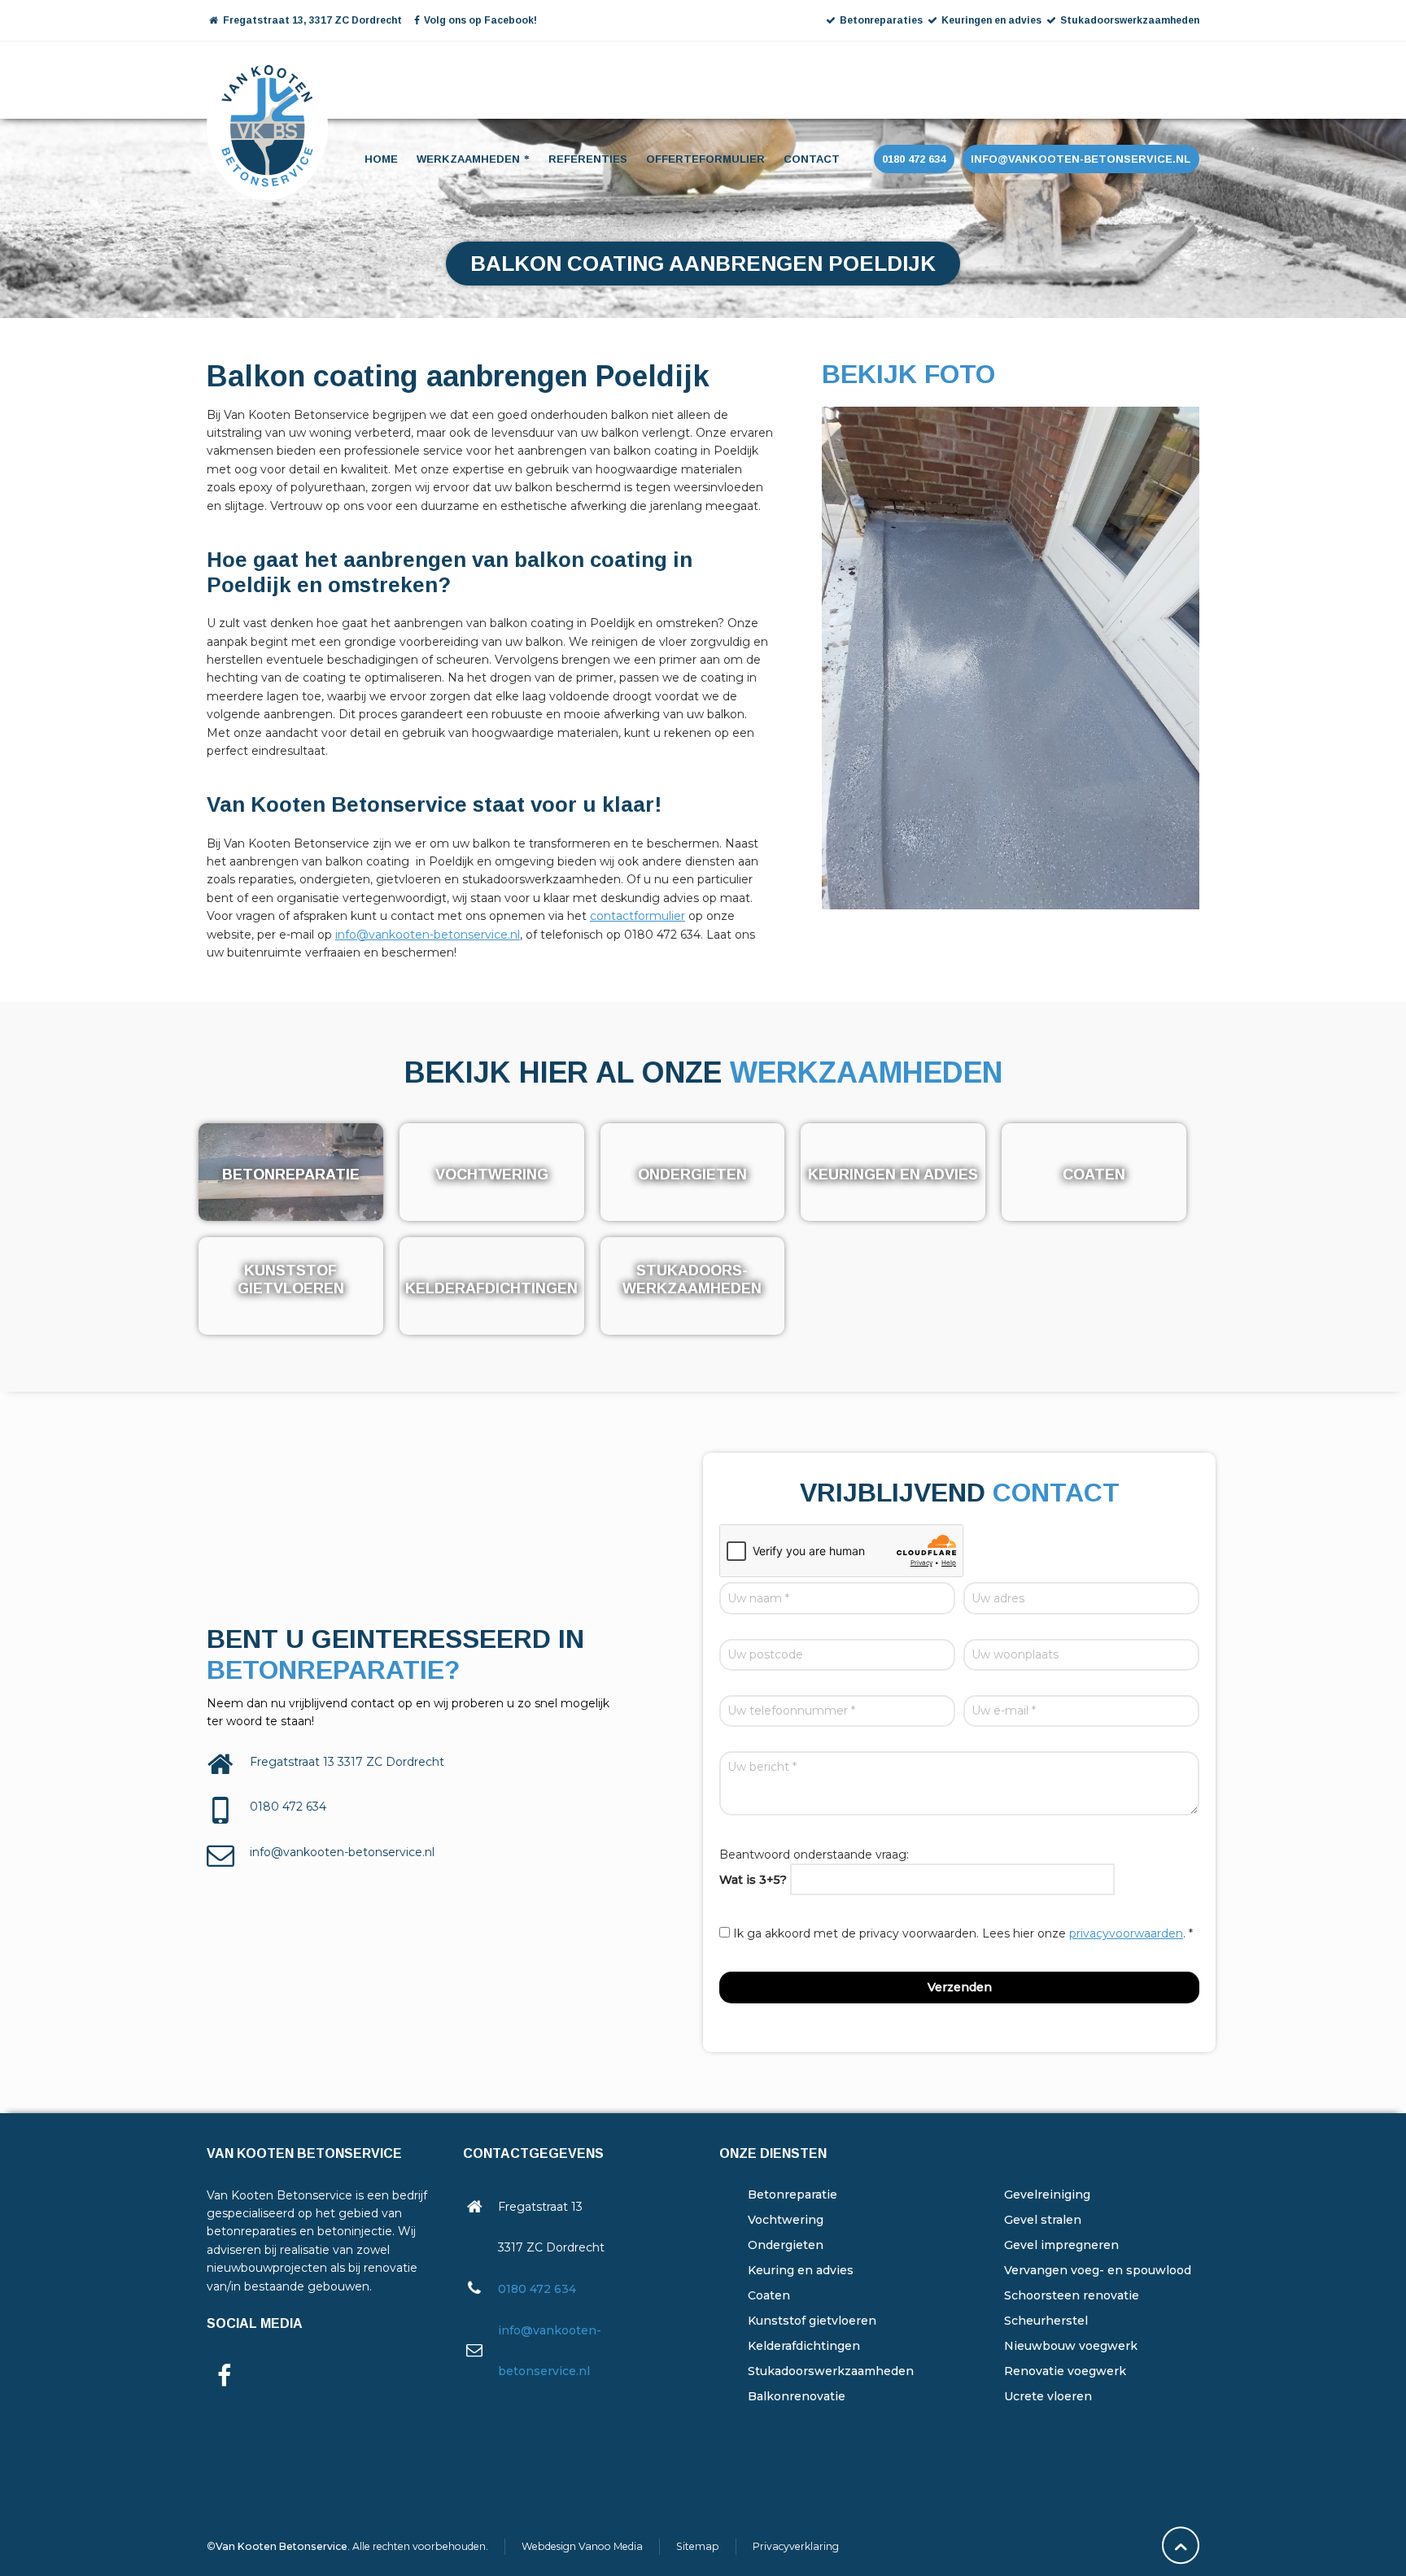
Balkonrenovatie (797, 2396)
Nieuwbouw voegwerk (1071, 2346)
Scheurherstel (1046, 2321)
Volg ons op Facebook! (480, 20)
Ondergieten (786, 2245)
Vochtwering (786, 2220)
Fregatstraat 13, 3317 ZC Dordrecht (311, 20)
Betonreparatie (793, 2195)
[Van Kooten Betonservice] (267, 78)
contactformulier (638, 916)
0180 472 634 (537, 2289)
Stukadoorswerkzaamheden (831, 2371)
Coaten (769, 2295)
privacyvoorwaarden (1126, 1933)
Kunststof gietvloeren (812, 2321)
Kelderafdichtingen (804, 2346)
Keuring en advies (801, 2270)
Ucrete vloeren (1048, 2396)
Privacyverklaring (796, 2546)
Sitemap (698, 2546)
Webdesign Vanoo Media (582, 2546)
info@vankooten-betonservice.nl (428, 935)
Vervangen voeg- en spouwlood (1098, 2270)
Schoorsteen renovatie (1072, 2295)
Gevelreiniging (1047, 2195)
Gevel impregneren (1061, 2245)
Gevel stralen (1043, 2220)
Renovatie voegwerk (1065, 2371)
